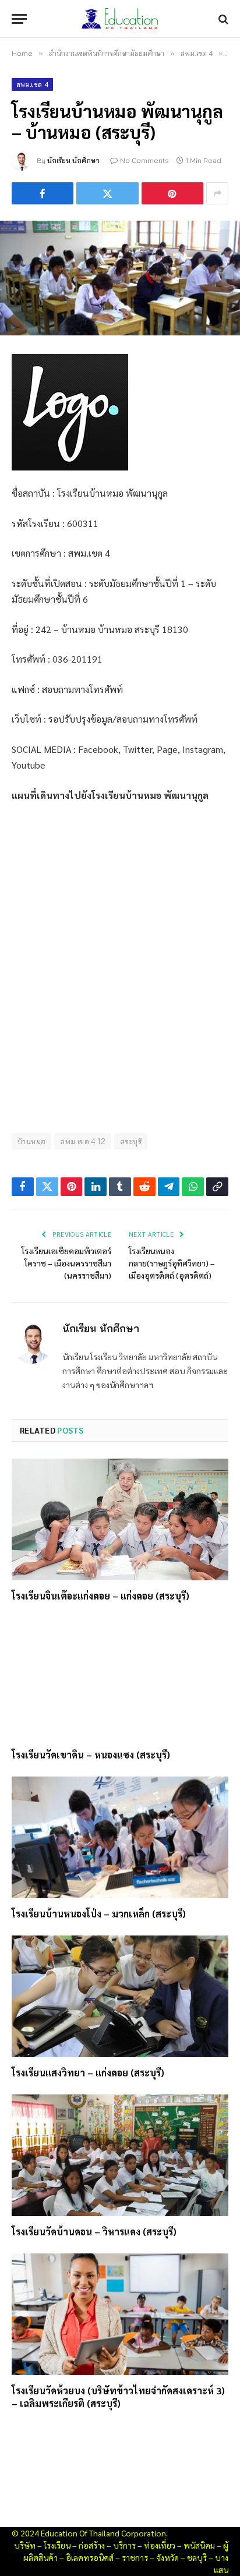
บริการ (124, 2545)
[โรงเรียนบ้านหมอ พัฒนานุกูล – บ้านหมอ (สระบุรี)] (120, 278)
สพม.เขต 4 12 (83, 1141)
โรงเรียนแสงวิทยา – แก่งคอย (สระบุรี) (88, 2073)
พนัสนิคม (199, 2545)
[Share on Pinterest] (172, 193)
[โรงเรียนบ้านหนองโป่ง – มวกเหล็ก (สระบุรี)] (120, 1837)
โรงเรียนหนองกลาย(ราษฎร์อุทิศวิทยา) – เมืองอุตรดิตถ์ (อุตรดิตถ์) (172, 1263)
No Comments (144, 160)
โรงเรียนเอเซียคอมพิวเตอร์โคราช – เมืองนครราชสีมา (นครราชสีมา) (66, 1263)
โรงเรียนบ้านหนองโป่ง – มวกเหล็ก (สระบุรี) (99, 1914)
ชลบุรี (197, 2557)
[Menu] (19, 19)
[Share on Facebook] (43, 193)
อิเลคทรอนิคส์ (90, 2557)
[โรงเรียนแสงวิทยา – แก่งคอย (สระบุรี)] (120, 1996)
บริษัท (25, 2545)
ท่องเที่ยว (160, 2545)
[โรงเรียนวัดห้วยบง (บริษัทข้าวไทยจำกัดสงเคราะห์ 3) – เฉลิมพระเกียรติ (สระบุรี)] (120, 2314)
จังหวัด (167, 2557)
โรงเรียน (57, 2545)
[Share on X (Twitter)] (107, 193)
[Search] (222, 19)
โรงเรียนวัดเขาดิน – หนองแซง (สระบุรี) (91, 1755)
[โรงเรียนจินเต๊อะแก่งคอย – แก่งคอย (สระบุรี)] (120, 1519)
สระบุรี (131, 1141)
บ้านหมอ (31, 1141)
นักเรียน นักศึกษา (73, 160)
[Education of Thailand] (120, 19)
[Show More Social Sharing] (217, 193)
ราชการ (135, 2557)
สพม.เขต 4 (32, 84)
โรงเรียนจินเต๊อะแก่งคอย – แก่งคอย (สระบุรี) (100, 1596)
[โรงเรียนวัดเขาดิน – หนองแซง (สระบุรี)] (120, 1678)
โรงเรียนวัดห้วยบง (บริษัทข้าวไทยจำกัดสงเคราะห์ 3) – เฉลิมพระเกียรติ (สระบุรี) (118, 2397)
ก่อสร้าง (92, 2545)
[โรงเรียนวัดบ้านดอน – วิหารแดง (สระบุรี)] (120, 2155)
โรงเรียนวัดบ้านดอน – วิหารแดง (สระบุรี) (94, 2232)
